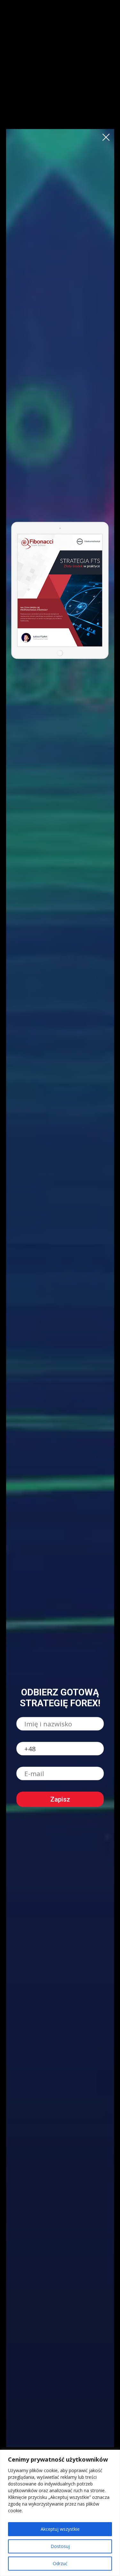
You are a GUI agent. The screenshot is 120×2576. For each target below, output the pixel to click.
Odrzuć (60, 2563)
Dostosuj (60, 2546)
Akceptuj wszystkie (60, 2529)
